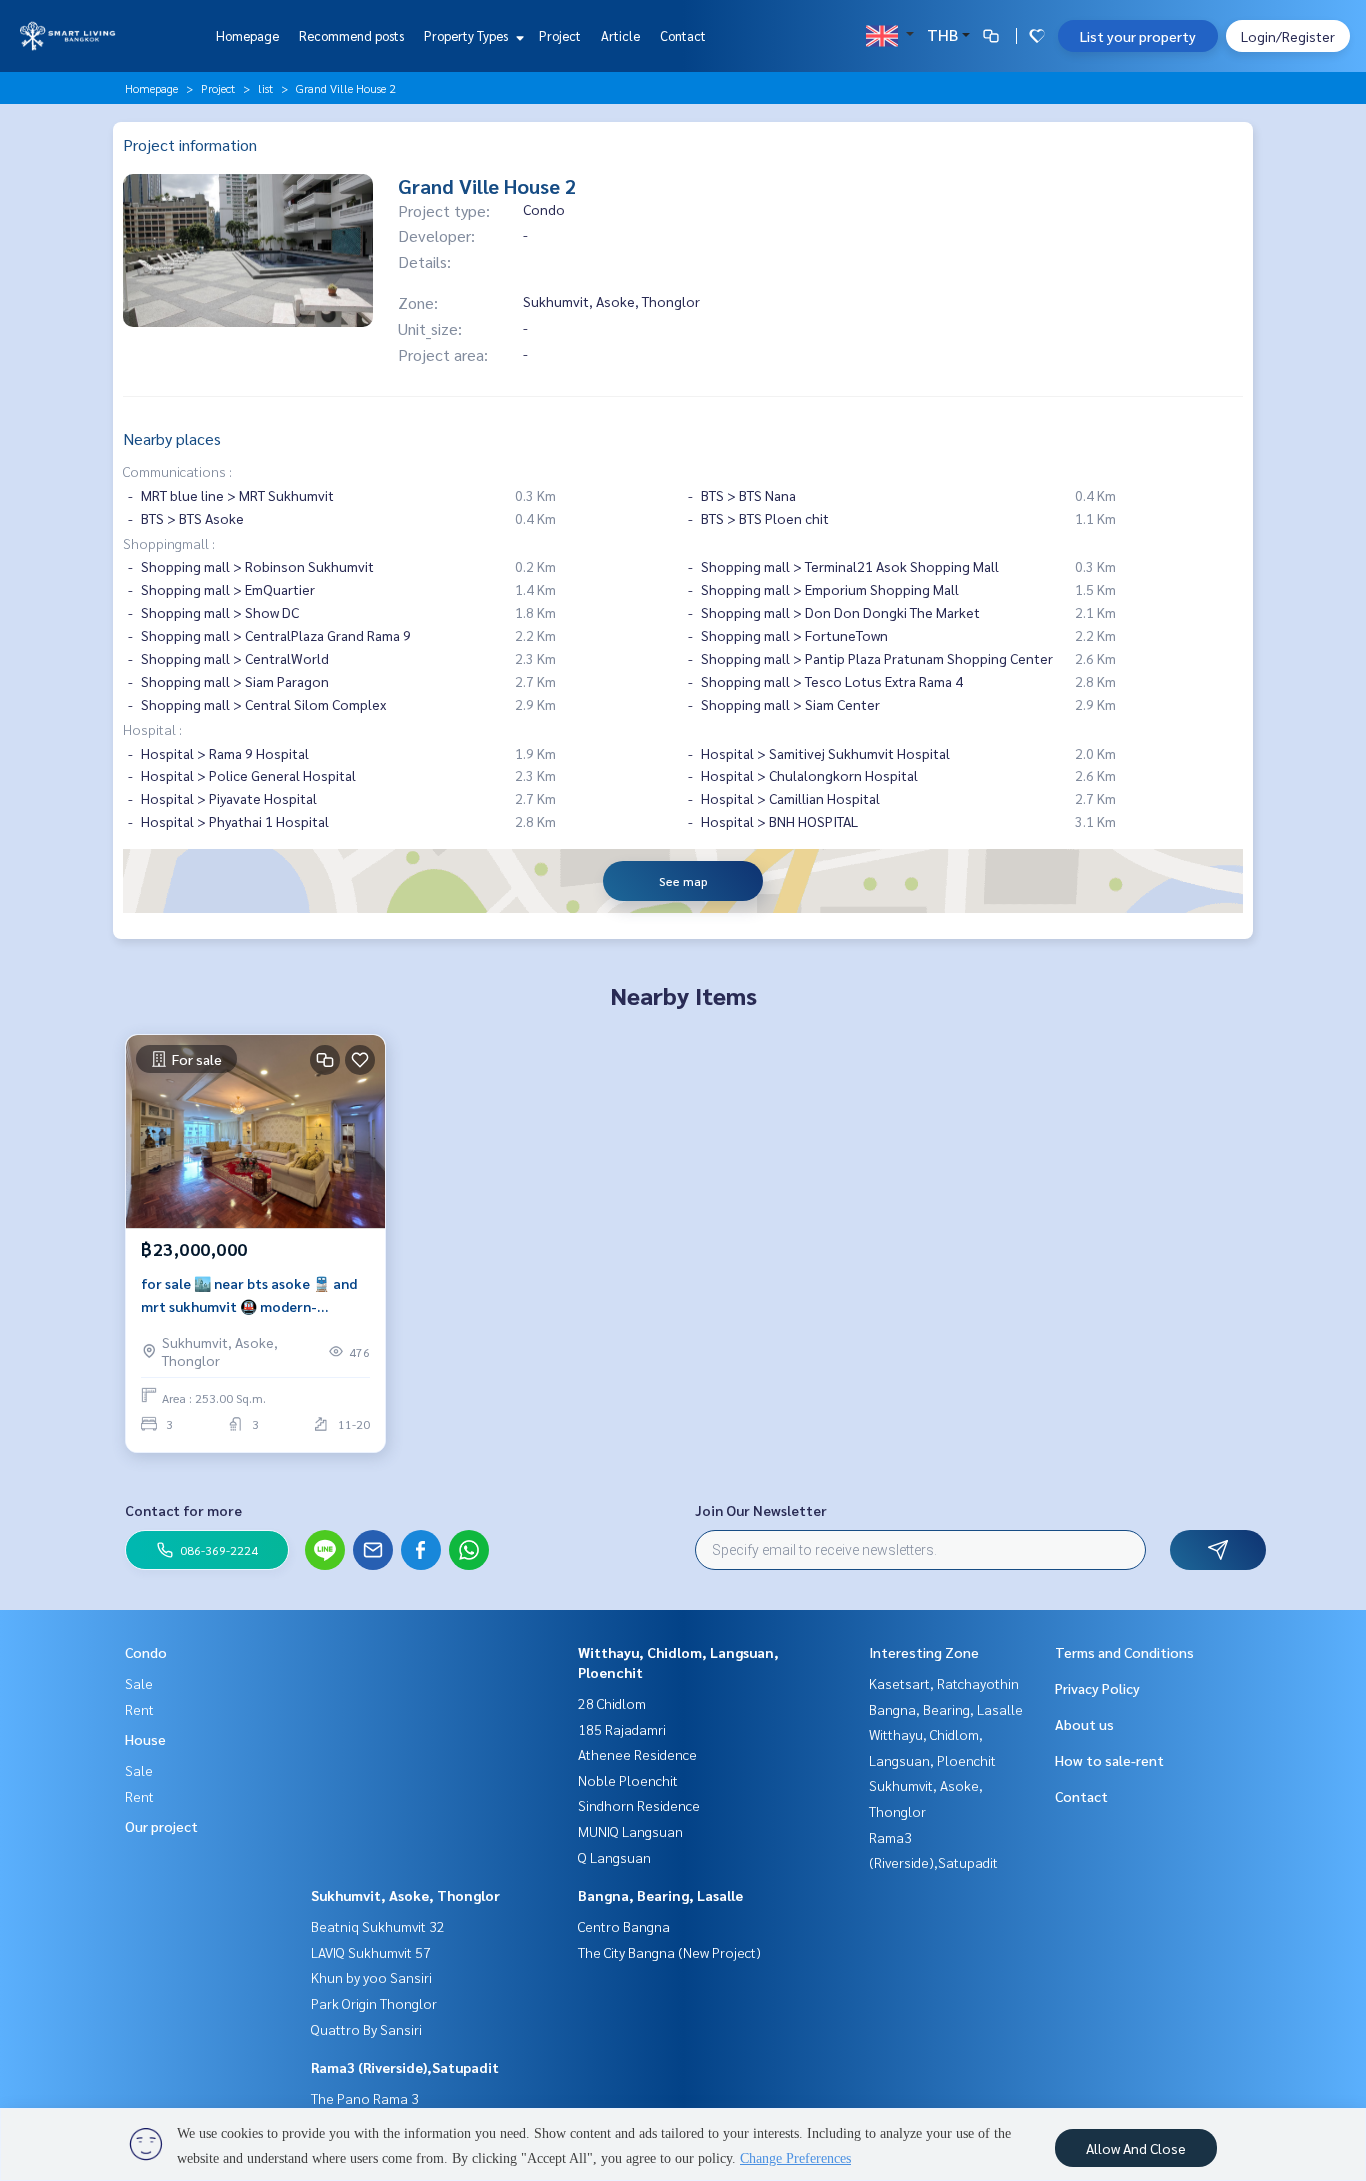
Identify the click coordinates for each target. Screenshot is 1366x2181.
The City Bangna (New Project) (669, 1952)
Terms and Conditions (1124, 1652)
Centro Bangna (624, 1926)
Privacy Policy (1097, 1688)
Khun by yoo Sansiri (371, 1977)
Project (560, 35)
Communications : (177, 471)
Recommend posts (351, 35)
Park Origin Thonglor (374, 2003)
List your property (1138, 36)
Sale (139, 1683)
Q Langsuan (614, 1857)
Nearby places (172, 438)
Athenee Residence (637, 1754)
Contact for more (183, 1510)
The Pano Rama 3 (365, 2098)
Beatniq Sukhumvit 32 (378, 1926)
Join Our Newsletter (761, 1510)
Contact (683, 35)
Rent (139, 1709)
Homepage (247, 35)
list (265, 88)
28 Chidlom (612, 1703)
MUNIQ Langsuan (630, 1831)
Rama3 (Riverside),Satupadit (405, 2067)
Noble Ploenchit (628, 1780)
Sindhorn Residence (639, 1805)
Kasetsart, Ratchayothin (944, 1683)
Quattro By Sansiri (366, 2029)
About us (1084, 1724)
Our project (161, 1826)
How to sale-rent (1109, 1760)
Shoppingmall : (169, 543)
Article (620, 35)
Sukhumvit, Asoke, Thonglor (405, 1895)
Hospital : (152, 729)
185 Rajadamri (622, 1729)
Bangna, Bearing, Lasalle (660, 1895)
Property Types (467, 35)
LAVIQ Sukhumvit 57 (371, 1952)
